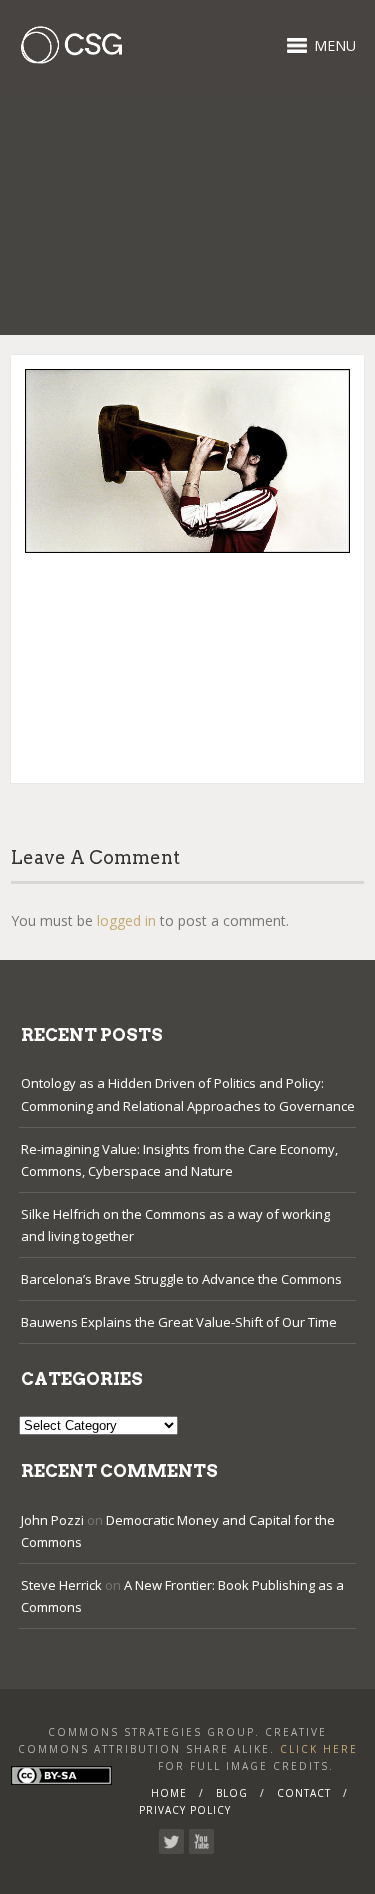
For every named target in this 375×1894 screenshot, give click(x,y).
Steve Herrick (61, 1585)
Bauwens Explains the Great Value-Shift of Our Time (179, 1322)
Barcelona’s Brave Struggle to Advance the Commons (181, 1279)
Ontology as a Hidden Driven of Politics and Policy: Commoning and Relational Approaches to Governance (188, 1094)
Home (169, 1793)
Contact (304, 1793)
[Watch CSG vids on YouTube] (201, 1841)
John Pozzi (52, 1520)
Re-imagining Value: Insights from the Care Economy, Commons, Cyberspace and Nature (179, 1160)
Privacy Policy (185, 1810)
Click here (319, 1749)
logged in (126, 920)
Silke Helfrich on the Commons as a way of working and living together (175, 1225)
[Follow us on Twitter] (171, 1841)
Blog (232, 1793)
